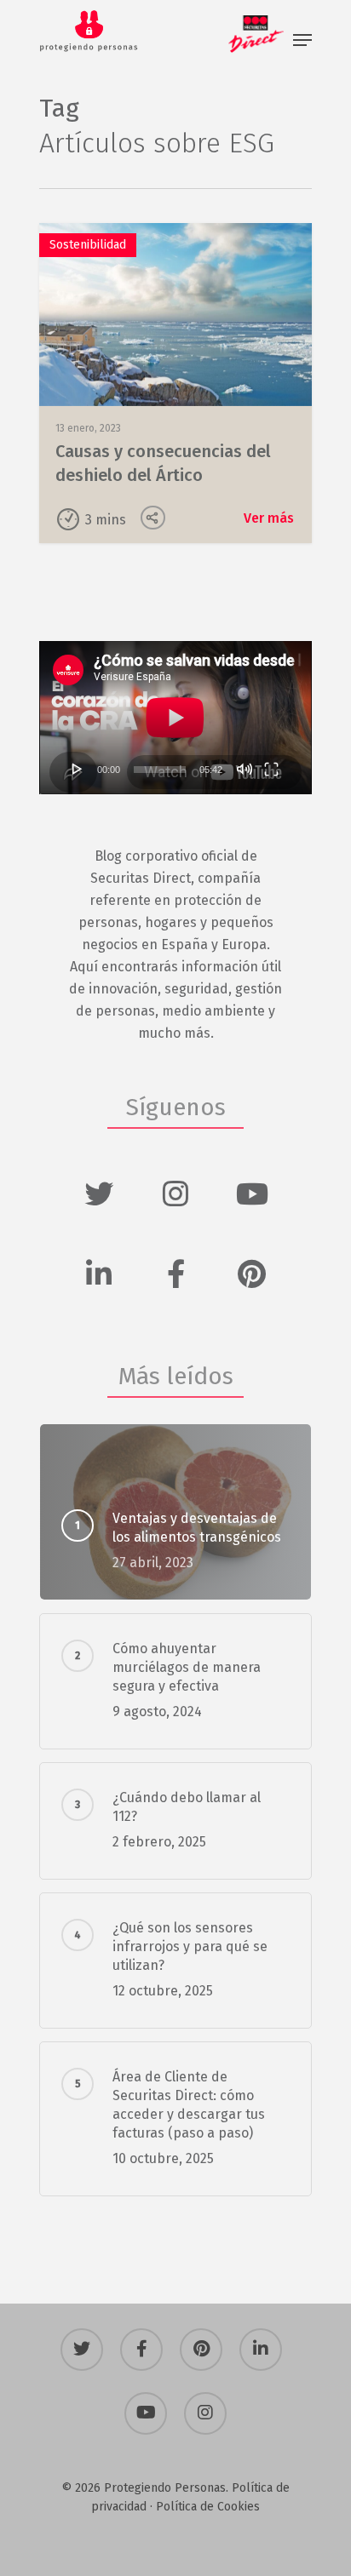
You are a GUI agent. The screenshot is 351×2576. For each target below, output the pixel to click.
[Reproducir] (78, 769)
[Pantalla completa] (271, 769)
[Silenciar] (245, 769)
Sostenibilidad (88, 245)
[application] (175, 718)
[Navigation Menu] (302, 40)
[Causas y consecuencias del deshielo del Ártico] (175, 383)
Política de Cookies (208, 2507)
